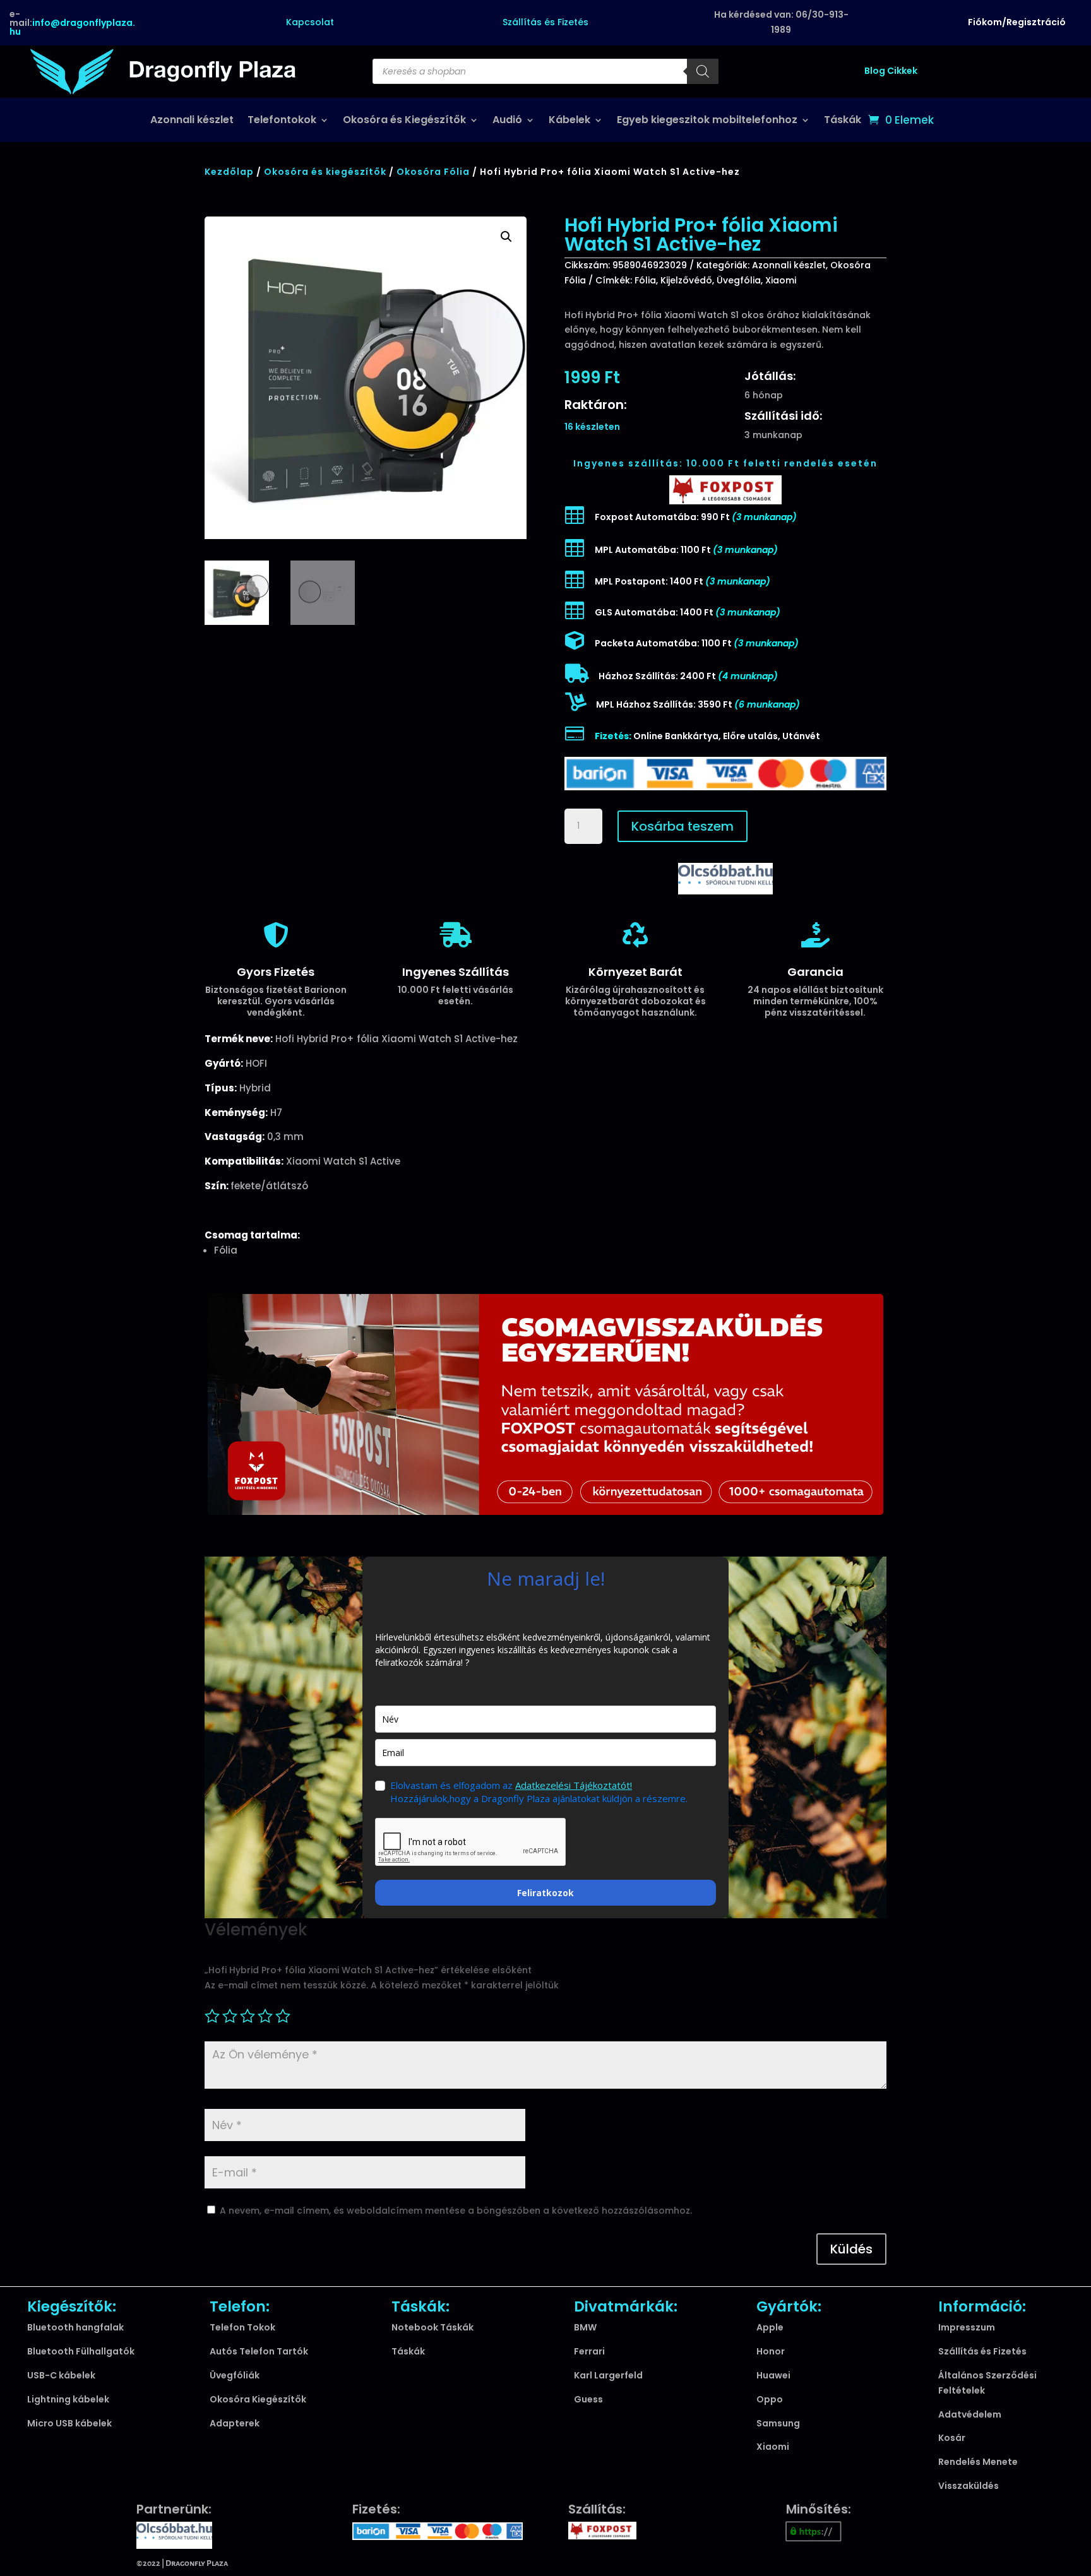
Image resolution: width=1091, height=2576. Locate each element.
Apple (770, 2327)
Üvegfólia (739, 280)
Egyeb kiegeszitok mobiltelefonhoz (707, 121)
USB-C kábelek (61, 2375)
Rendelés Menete (978, 2462)
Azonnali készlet (192, 121)
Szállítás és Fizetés (545, 22)
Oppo (770, 2399)
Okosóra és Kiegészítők (404, 121)
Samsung (778, 2423)
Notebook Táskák (432, 2327)
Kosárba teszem (683, 826)
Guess (588, 2399)
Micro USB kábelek (69, 2423)
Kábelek (569, 121)
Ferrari (589, 2351)
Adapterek (235, 2423)
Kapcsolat (310, 22)
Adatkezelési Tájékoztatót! (574, 1785)
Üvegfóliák (235, 2375)
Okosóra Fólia (433, 172)
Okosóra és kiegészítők (325, 172)
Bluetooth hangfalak (75, 2327)
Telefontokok (282, 121)
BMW (585, 2327)
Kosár (952, 2438)
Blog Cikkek (891, 71)
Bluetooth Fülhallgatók (81, 2351)
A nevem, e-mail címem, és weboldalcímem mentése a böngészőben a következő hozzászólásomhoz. (456, 2211)
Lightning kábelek (68, 2399)
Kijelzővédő (686, 280)
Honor (771, 2351)
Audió (507, 121)
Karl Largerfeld (608, 2375)
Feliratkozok (545, 1893)
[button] (506, 237)
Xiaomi (781, 280)
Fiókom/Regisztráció (1017, 22)
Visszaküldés (969, 2486)
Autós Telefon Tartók (259, 2351)
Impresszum (967, 2327)
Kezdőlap (229, 172)
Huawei (773, 2375)
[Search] (703, 71)
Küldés (851, 2249)
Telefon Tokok (242, 2327)
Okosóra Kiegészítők (258, 2399)
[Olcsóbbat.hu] (725, 877)
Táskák (843, 121)
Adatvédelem (970, 2414)
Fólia (645, 280)
